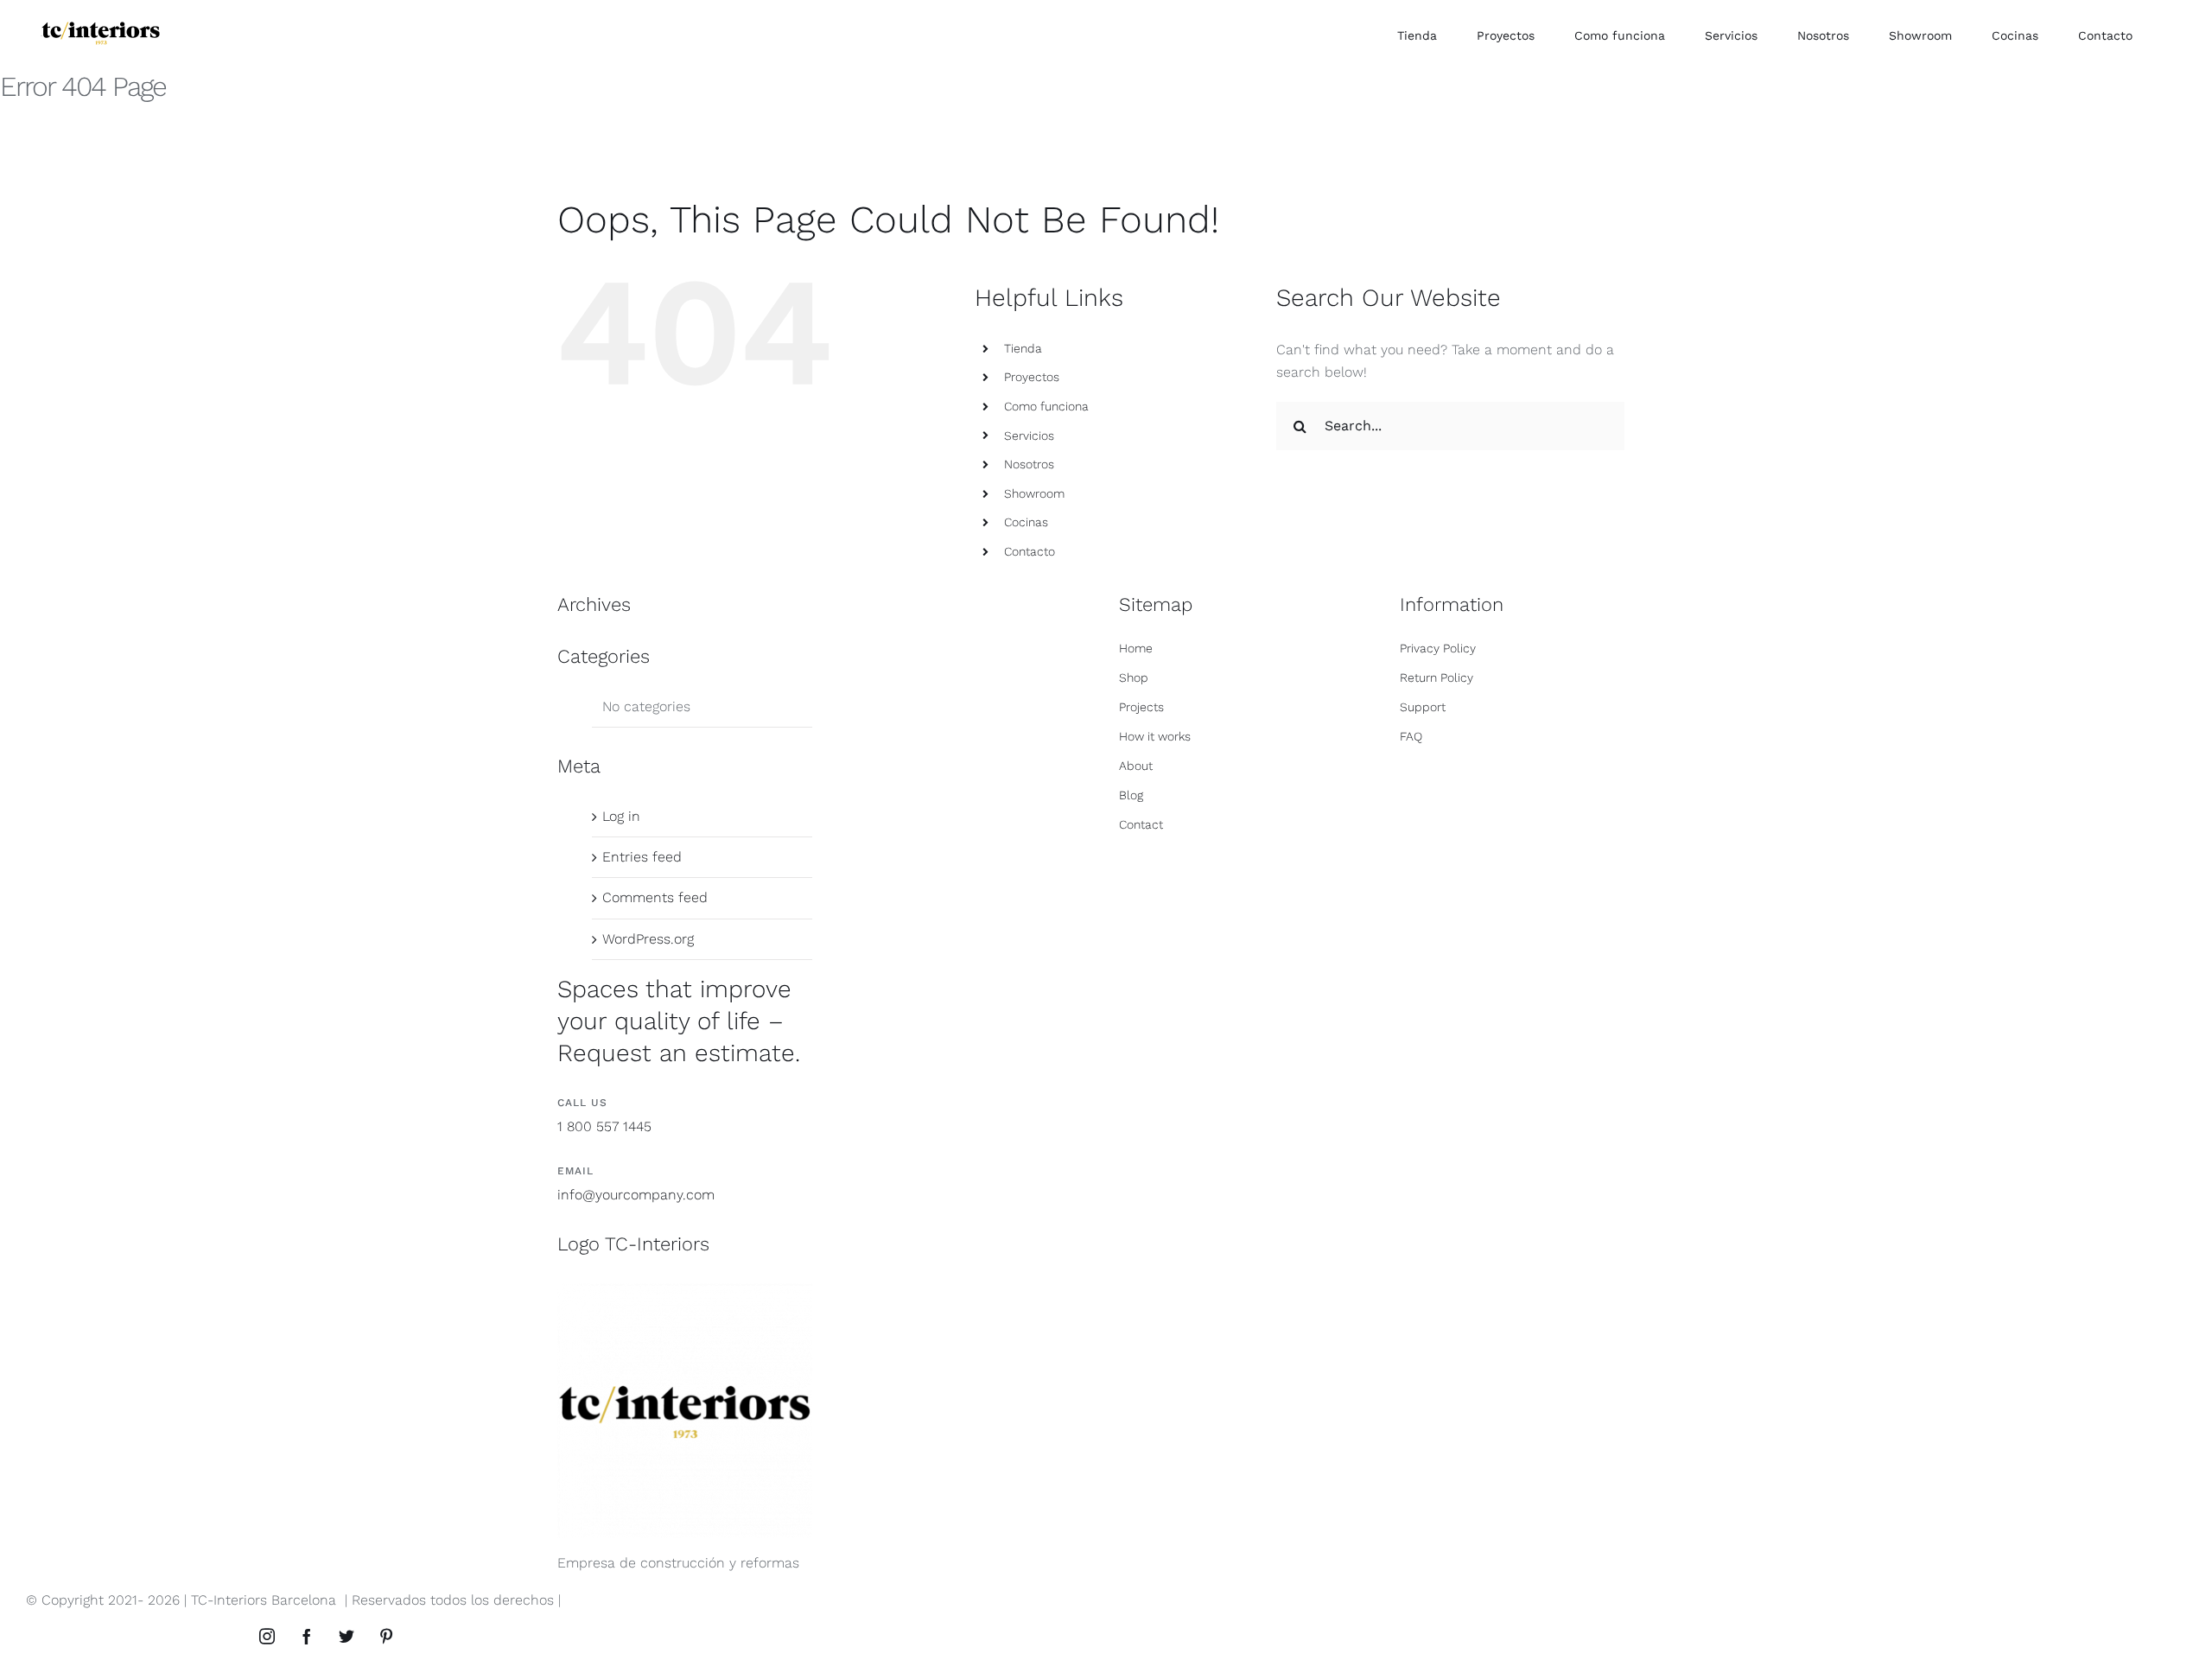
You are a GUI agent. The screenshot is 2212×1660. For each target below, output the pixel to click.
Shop (1134, 677)
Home (1136, 648)
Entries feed (642, 857)
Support (1423, 707)
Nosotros (1029, 464)
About (1136, 766)
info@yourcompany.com (636, 1195)
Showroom (1034, 493)
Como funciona (1046, 406)
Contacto (1030, 551)
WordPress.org (648, 939)
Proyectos (1032, 377)
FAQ (1411, 736)
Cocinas (1026, 522)
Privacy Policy (1438, 648)
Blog (1131, 795)
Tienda (1023, 348)
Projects (1141, 707)
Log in (621, 816)
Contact (1141, 824)
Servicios (1029, 436)
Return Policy (1437, 677)
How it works (1155, 736)
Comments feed (655, 897)
